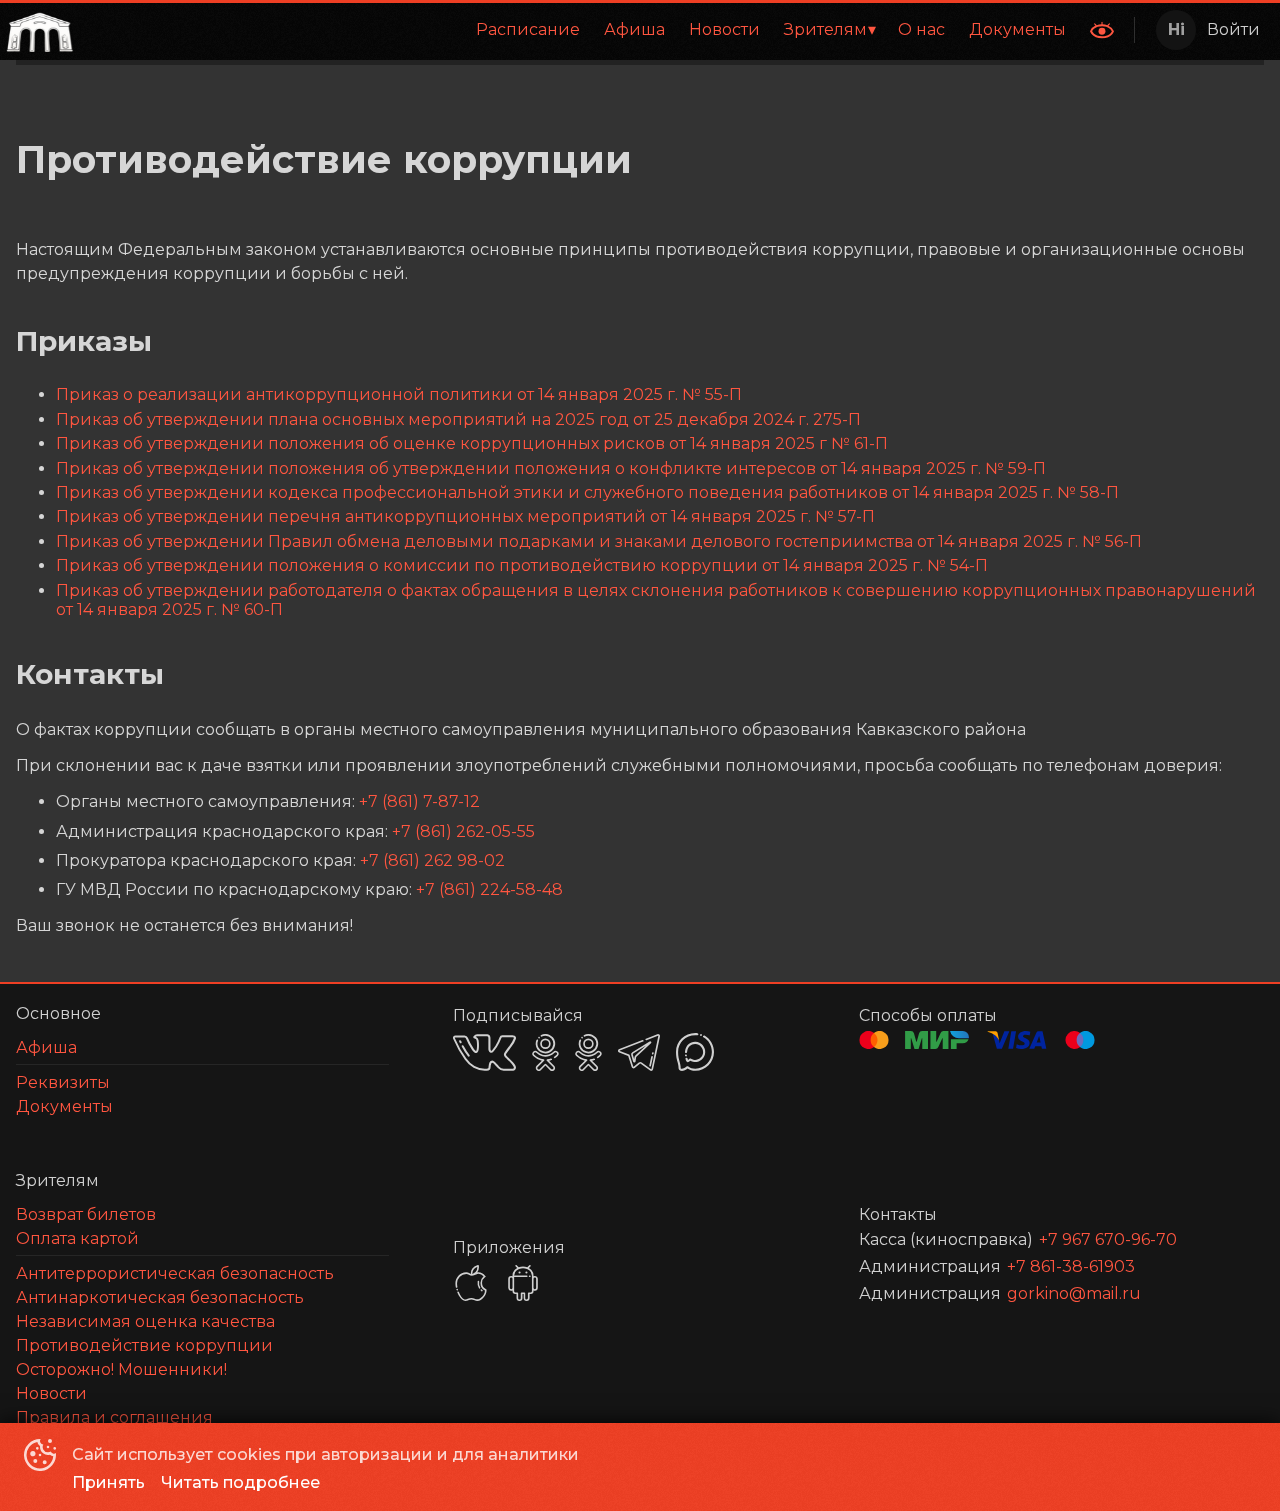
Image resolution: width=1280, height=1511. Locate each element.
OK (545, 1052)
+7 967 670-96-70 (1108, 1239)
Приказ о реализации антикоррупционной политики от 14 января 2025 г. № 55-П (399, 394)
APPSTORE (471, 1283)
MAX (695, 1052)
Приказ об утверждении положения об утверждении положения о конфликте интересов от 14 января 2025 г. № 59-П (551, 468)
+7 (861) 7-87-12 (419, 801)
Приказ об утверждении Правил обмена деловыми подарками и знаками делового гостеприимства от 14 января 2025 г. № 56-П (599, 541)
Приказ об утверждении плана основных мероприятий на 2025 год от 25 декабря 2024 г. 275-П (458, 419)
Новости (724, 29)
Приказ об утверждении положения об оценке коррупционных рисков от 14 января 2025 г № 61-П (472, 443)
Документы (1017, 29)
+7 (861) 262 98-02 (432, 860)
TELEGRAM (639, 1052)
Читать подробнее (240, 1482)
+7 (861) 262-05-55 (463, 831)
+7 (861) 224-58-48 (489, 889)
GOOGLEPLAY (523, 1283)
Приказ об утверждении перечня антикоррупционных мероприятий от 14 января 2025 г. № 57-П (465, 516)
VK (484, 1052)
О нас (921, 29)
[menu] (579, 30)
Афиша (634, 29)
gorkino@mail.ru (1074, 1293)
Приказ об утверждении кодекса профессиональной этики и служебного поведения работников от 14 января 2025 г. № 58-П (587, 492)
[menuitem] (528, 30)
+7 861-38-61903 (1071, 1266)
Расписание (528, 29)
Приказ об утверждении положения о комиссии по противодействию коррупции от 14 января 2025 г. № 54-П (522, 565)
